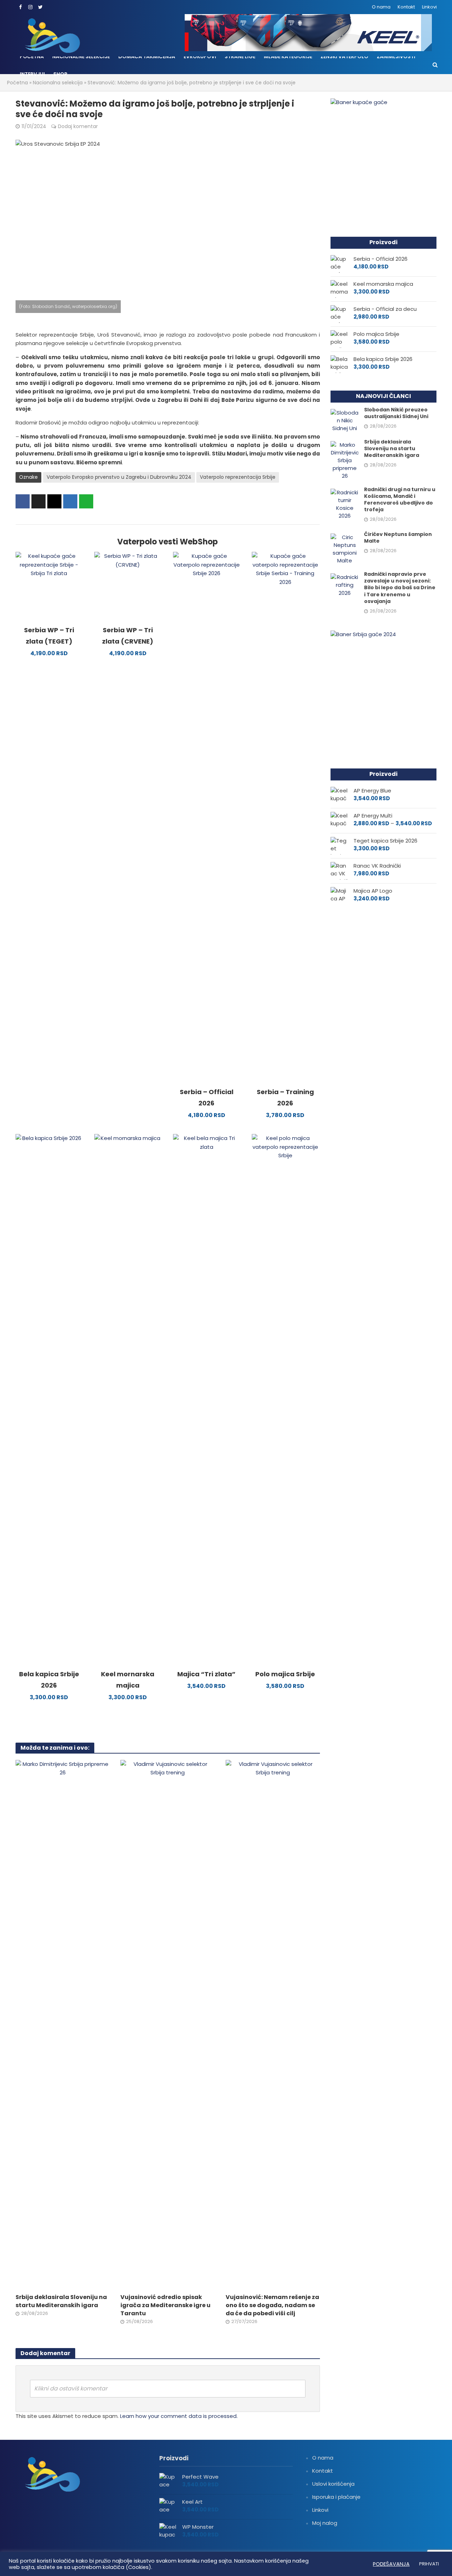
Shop (60, 74)
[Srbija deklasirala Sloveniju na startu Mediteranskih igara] (63, 2024)
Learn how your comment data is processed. (179, 2416)
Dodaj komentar (78, 126)
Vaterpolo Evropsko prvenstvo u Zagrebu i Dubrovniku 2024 (119, 477)
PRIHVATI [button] (429, 2564)
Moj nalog (325, 2523)
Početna (32, 56)
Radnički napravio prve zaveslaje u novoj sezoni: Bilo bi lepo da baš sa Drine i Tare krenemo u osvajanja (400, 588)
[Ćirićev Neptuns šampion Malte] (345, 548)
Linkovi (429, 7)
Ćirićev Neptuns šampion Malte (398, 538)
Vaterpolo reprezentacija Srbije (238, 477)
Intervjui (32, 74)
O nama (381, 7)
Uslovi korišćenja (333, 2484)
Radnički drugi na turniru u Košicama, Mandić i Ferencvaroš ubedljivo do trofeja (400, 500)
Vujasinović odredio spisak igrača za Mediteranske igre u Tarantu (165, 2305)
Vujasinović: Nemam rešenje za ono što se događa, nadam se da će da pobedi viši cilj (272, 2305)
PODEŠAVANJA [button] (391, 2564)
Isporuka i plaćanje (336, 2497)
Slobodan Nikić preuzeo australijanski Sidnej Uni (396, 413)
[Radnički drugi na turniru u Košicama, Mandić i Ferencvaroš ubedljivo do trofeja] (345, 504)
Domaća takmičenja (147, 56)
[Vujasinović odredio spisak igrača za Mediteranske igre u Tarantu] (168, 2024)
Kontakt (406, 7)
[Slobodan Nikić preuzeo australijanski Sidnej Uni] (345, 420)
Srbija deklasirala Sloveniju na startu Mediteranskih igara (61, 2301)
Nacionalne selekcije (81, 56)
